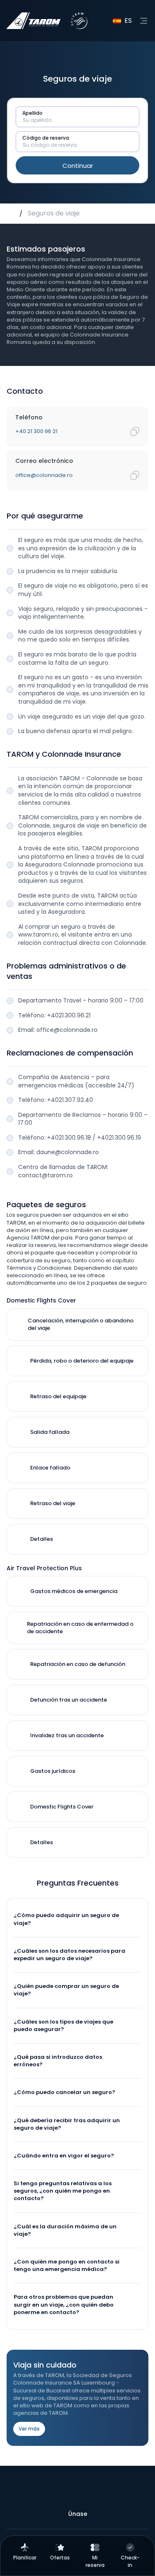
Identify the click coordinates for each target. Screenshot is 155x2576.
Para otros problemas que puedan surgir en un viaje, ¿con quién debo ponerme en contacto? (64, 2304)
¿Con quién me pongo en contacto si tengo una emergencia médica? (67, 2265)
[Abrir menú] (143, 21)
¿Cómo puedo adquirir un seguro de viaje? (66, 1919)
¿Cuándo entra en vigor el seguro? (64, 2156)
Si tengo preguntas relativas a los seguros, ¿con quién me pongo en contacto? (63, 2191)
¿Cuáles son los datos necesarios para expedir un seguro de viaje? (69, 1955)
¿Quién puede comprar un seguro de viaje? (66, 1990)
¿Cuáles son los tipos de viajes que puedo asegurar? (63, 2025)
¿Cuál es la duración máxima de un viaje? (65, 2230)
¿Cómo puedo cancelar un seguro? (64, 2092)
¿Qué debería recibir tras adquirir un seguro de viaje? (67, 2124)
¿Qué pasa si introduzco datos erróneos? (58, 2061)
